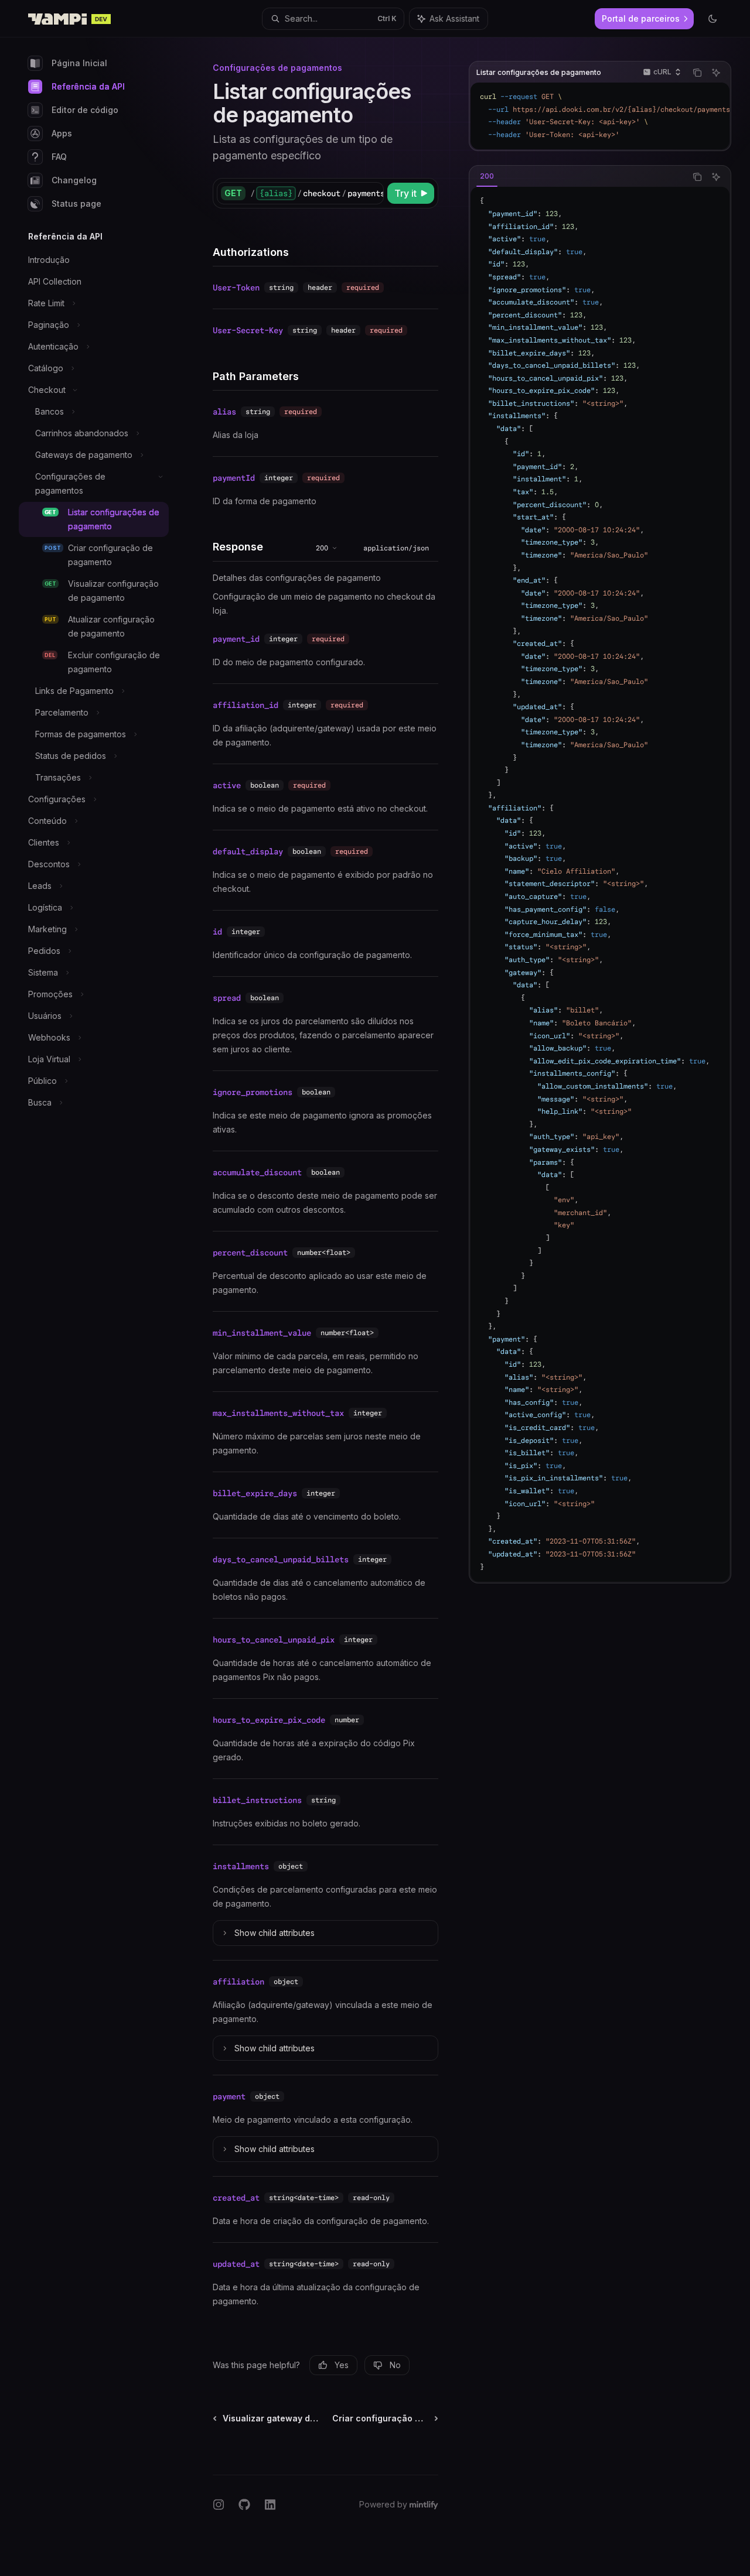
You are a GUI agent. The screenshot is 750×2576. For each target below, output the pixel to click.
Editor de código (85, 110)
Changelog (74, 180)
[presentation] (600, 116)
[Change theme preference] (712, 19)
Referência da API (88, 86)
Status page (76, 203)
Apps (62, 133)
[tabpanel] (600, 884)
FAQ (59, 157)
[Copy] (373, 193)
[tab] (487, 176)
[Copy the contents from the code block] (697, 73)
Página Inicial (79, 63)
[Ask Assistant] (716, 73)
